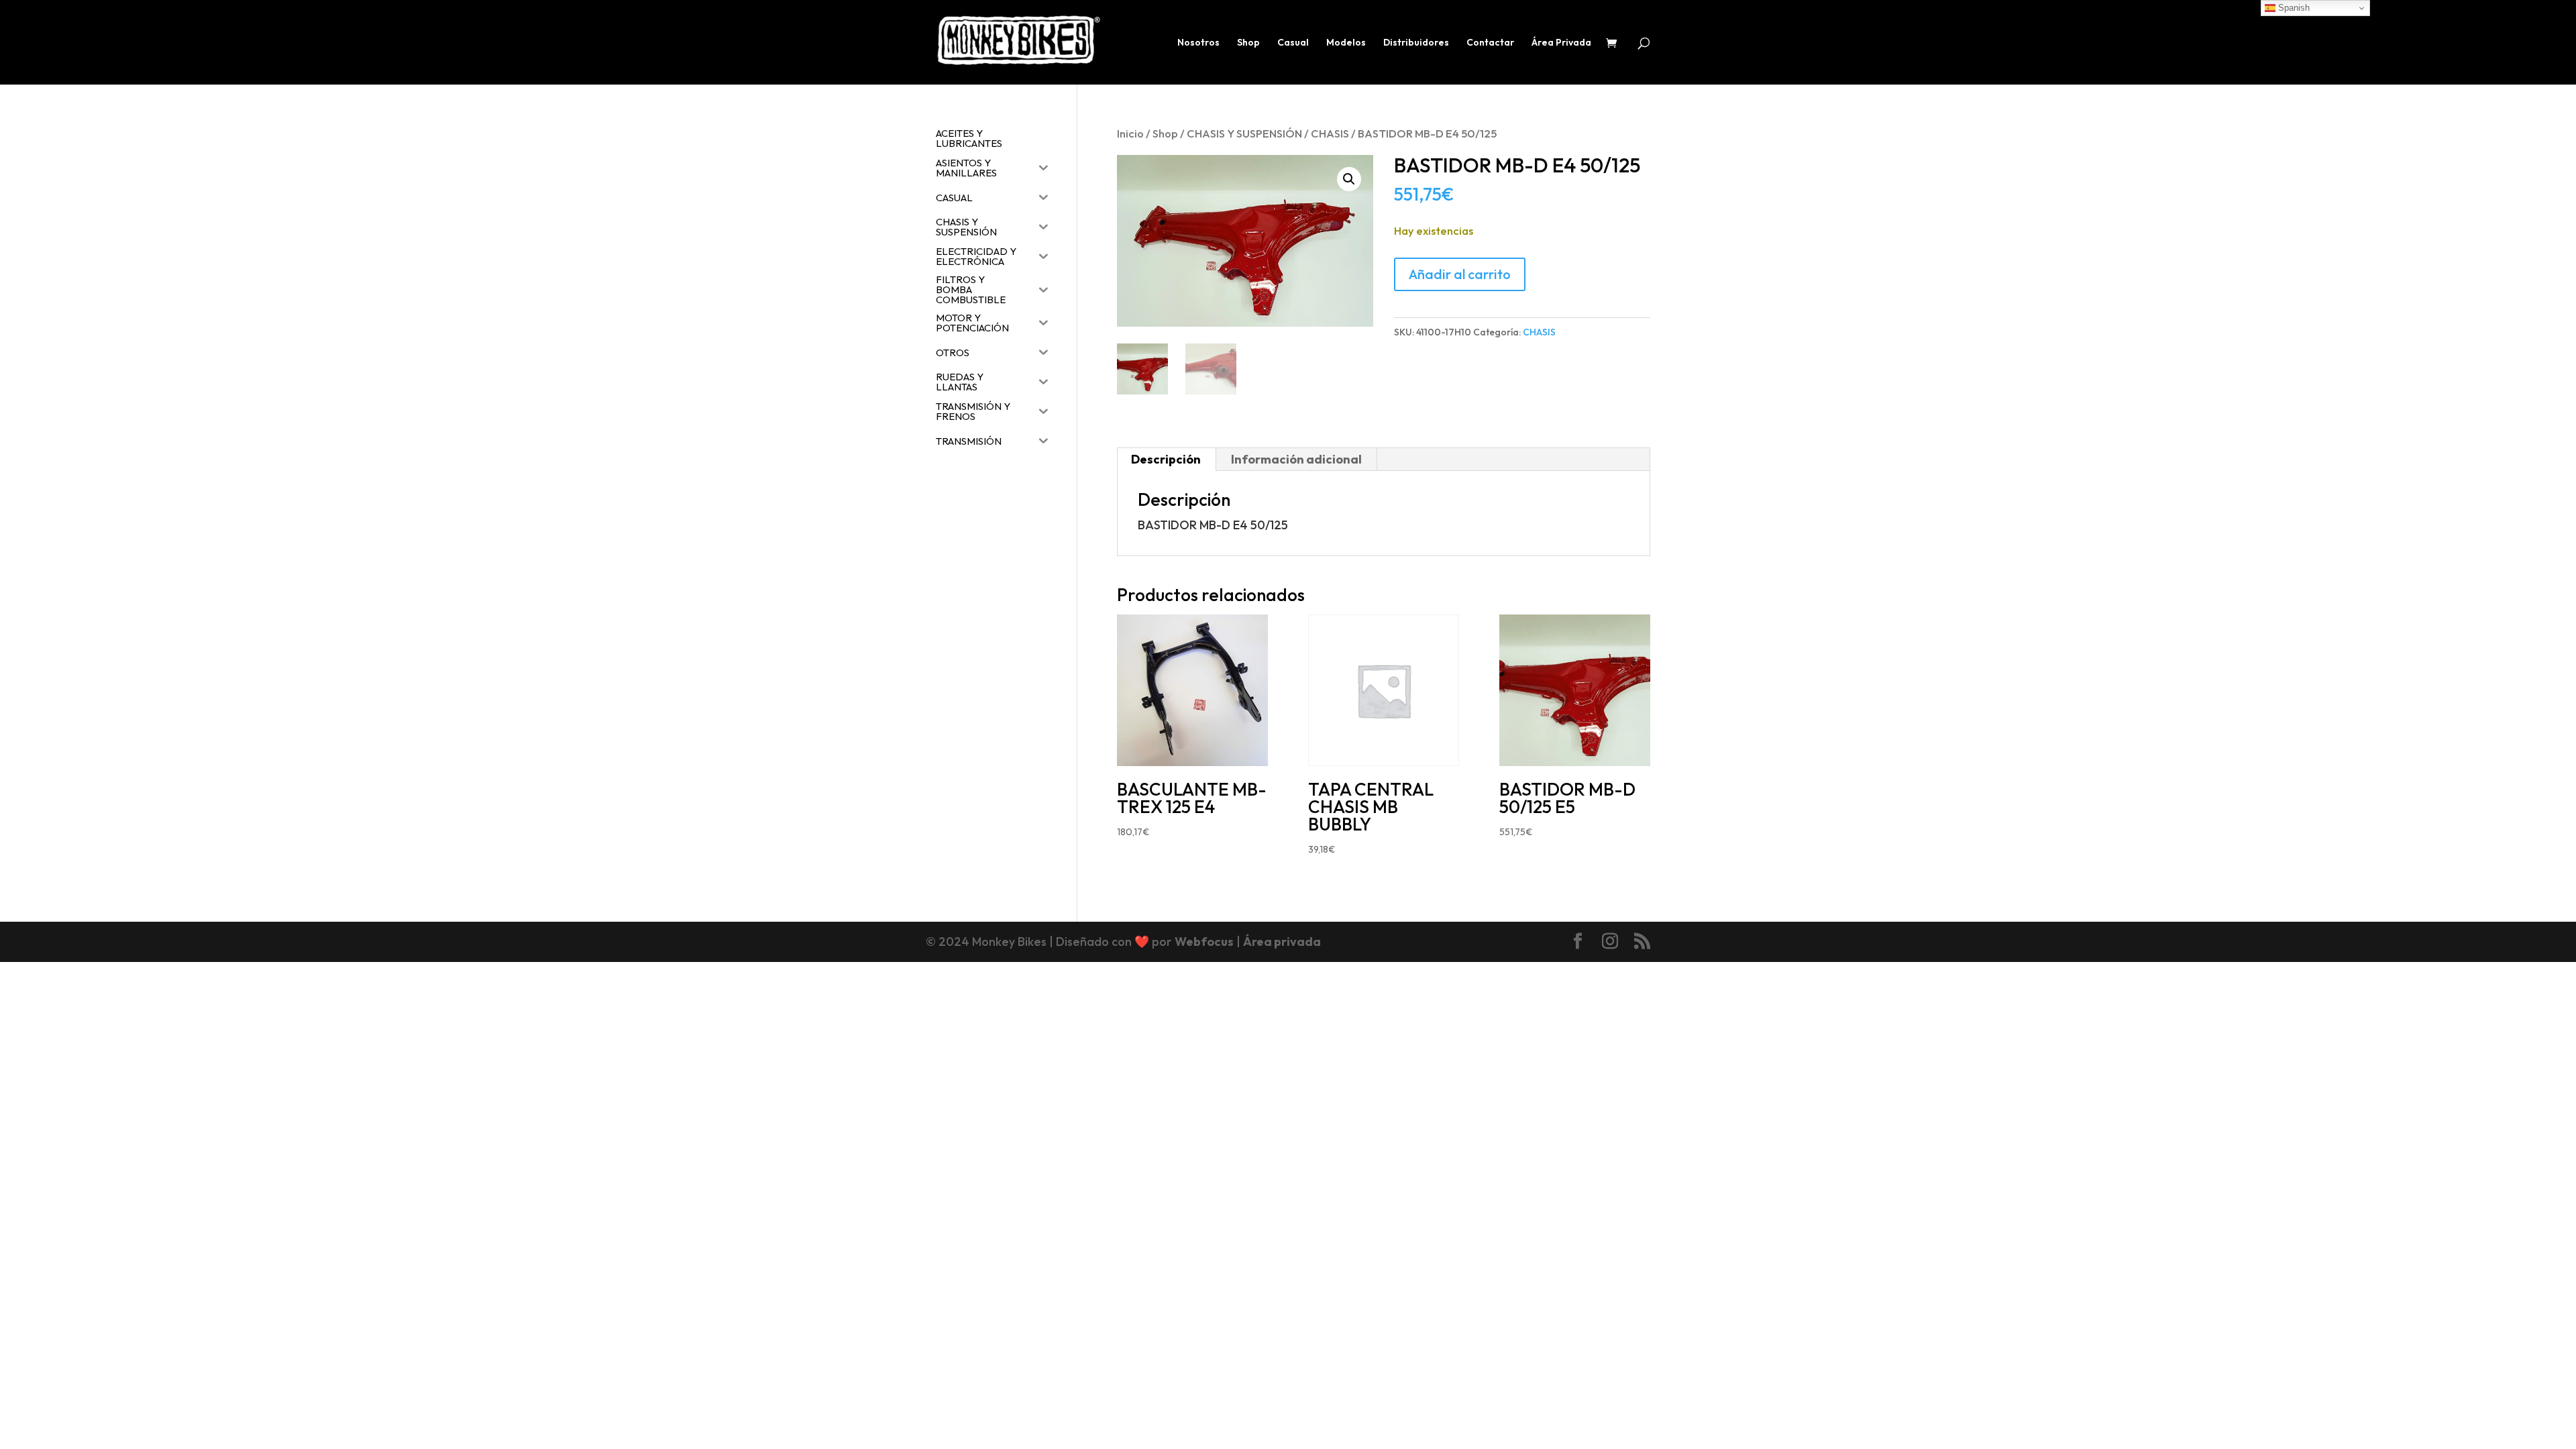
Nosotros (1198, 43)
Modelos (1346, 43)
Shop (1248, 43)
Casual (1293, 43)
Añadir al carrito (1460, 274)
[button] (1349, 179)
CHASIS (1330, 133)
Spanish (2293, 8)
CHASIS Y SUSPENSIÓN (1244, 133)
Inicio (1130, 133)
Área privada (1282, 942)
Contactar (1490, 43)
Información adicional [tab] (1296, 459)
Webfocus (1204, 942)
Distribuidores (1416, 43)
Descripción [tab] (1166, 459)
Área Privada (1561, 43)
